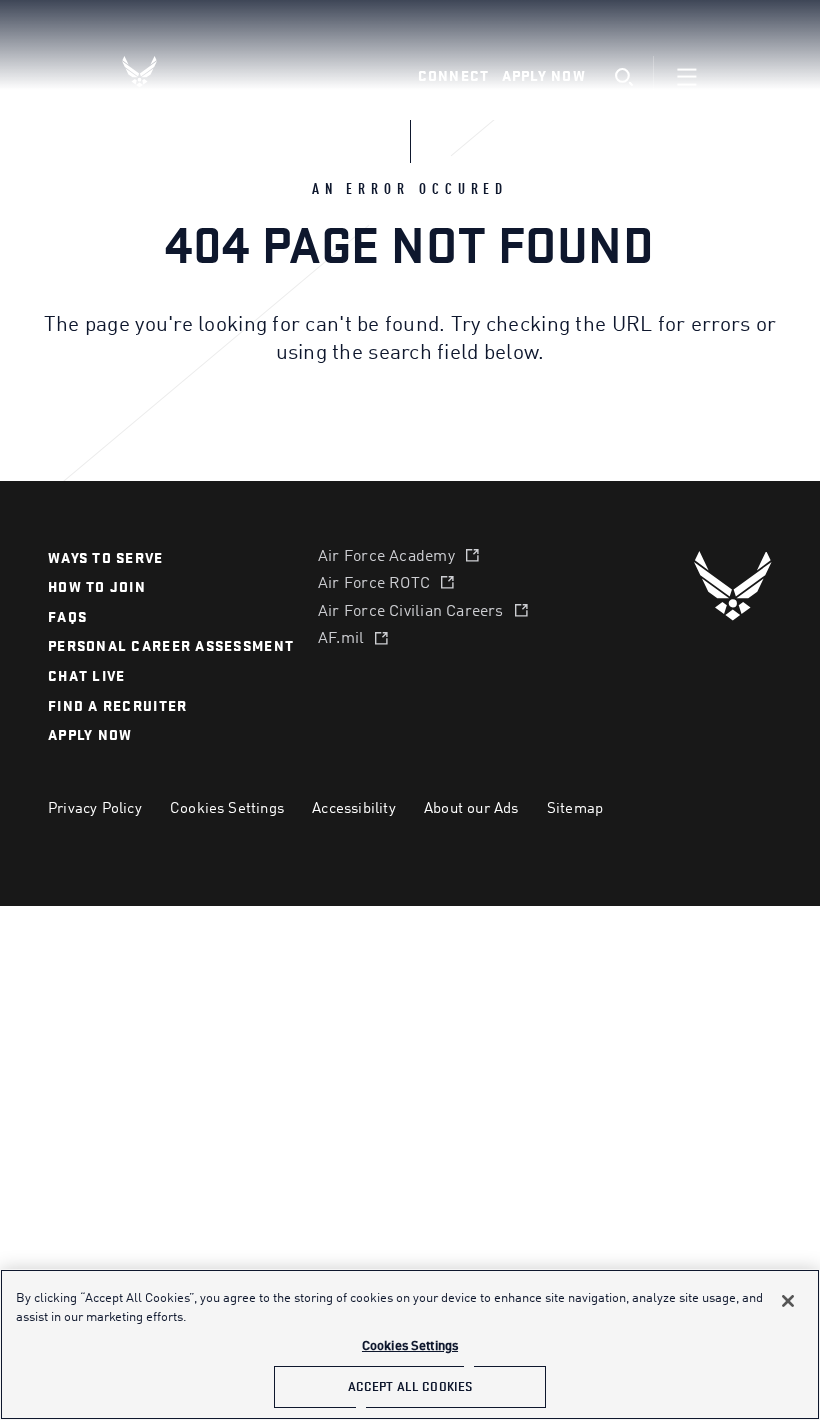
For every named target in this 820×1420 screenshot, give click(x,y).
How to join (97, 587)
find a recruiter (117, 706)
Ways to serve (106, 558)
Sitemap (575, 809)
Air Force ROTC (374, 584)
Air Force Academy (386, 557)
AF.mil (341, 639)
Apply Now (544, 76)
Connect (454, 76)
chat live (86, 676)
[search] (623, 77)
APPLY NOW (90, 735)
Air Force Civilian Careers (411, 612)
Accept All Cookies (410, 1386)
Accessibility (354, 809)
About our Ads (471, 809)
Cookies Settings (227, 809)
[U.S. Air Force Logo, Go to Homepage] (155, 71)
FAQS (67, 617)
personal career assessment (171, 646)
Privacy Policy (95, 809)
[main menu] (687, 77)
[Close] (788, 1301)
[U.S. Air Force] (733, 585)
